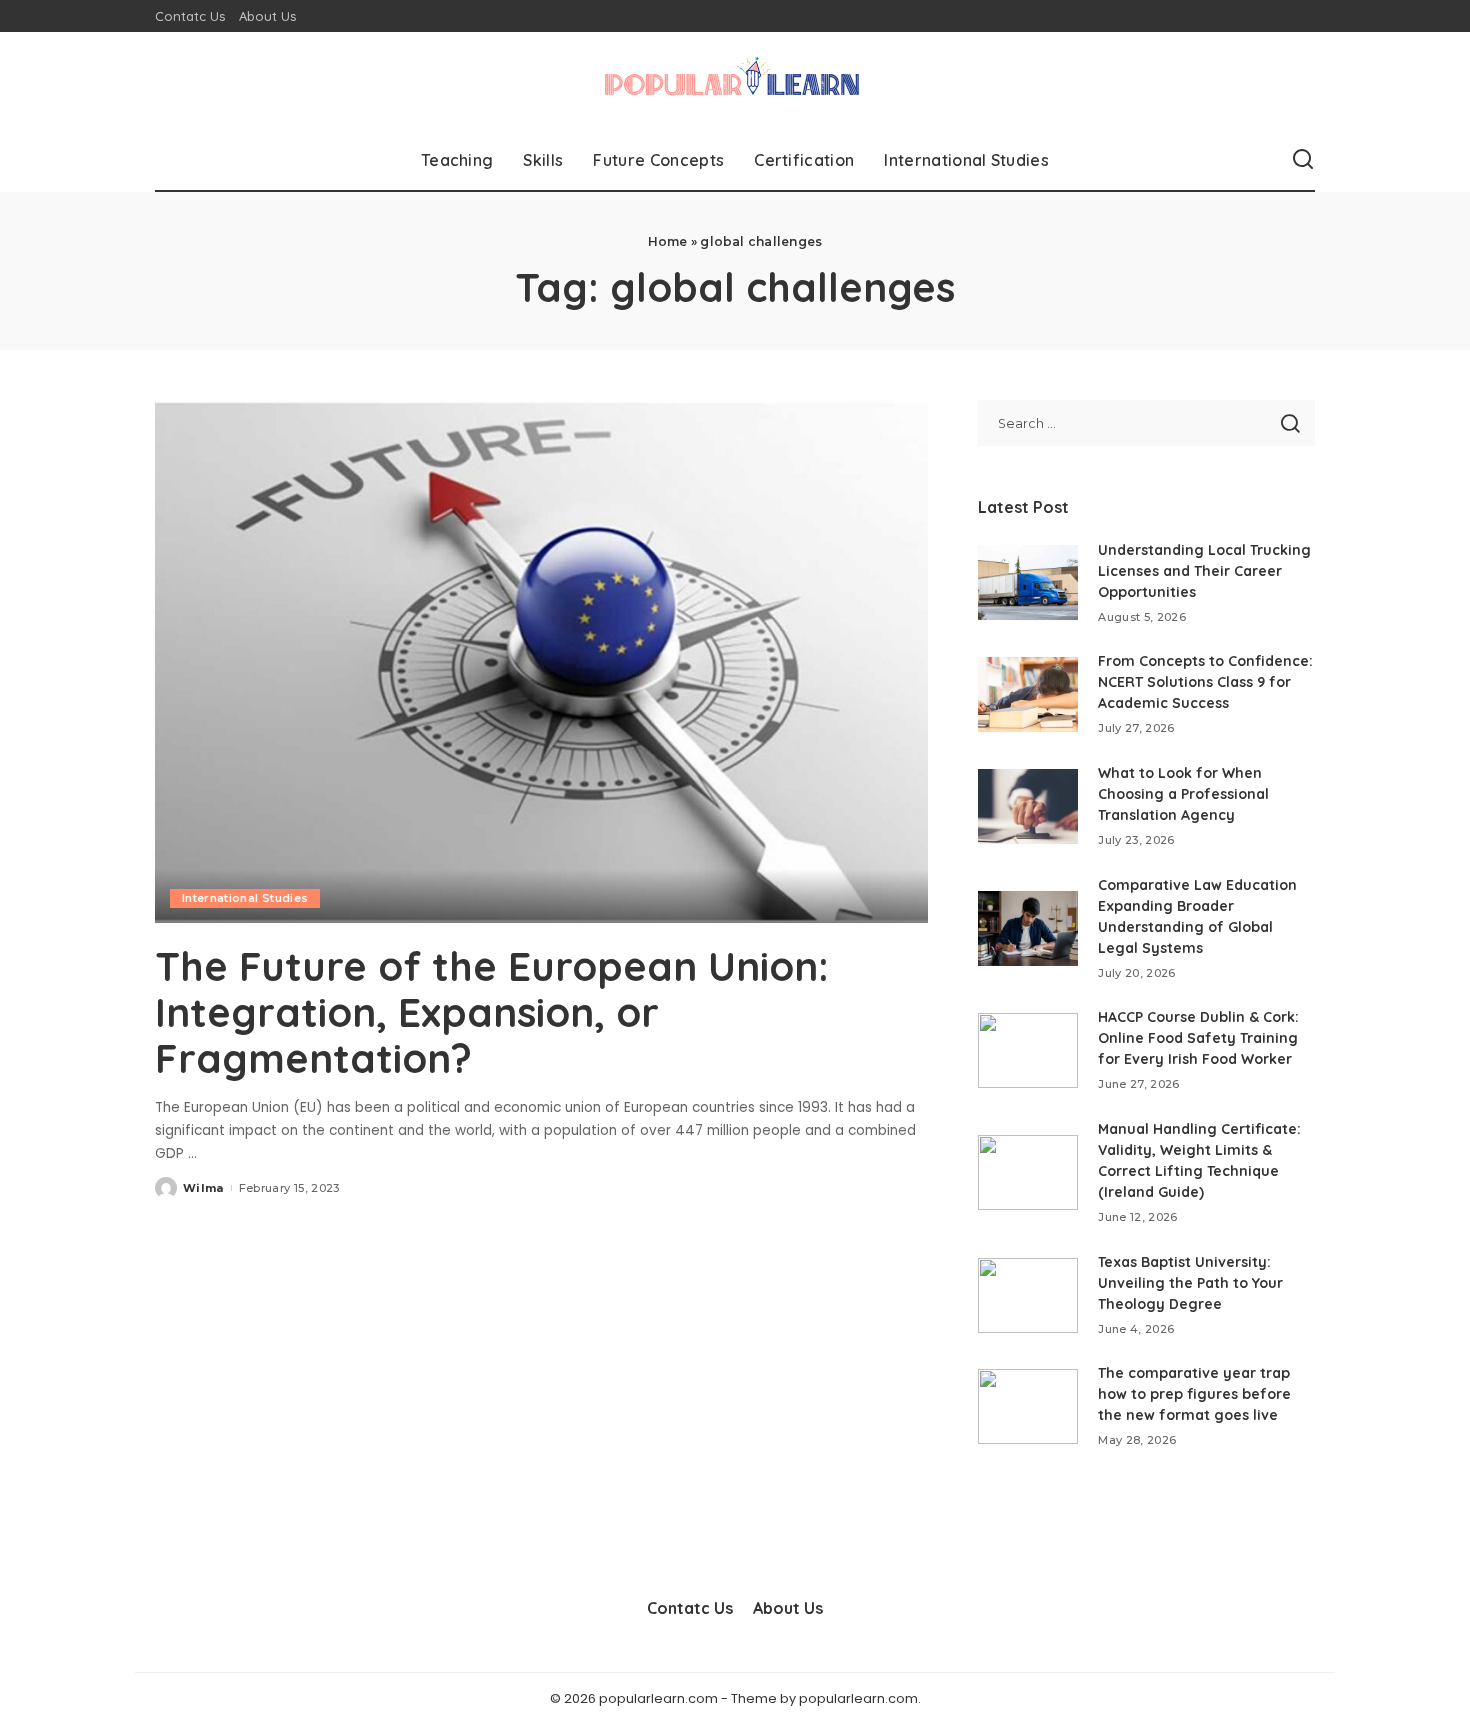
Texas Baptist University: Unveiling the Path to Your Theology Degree (1190, 1283)
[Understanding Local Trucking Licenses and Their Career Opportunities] (1028, 582)
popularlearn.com (858, 1698)
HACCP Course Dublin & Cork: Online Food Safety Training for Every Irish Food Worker (1198, 1038)
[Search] (1303, 160)
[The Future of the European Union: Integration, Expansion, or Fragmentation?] (541, 661)
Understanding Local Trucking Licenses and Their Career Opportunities (1204, 571)
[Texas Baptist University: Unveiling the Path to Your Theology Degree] (1028, 1295)
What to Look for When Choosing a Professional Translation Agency (1183, 794)
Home (668, 241)
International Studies (245, 898)
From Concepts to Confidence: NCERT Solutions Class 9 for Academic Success (1205, 682)
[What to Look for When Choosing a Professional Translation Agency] (1028, 806)
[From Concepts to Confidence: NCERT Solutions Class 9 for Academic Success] (1028, 694)
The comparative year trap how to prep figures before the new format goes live (1194, 1394)
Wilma (203, 1188)
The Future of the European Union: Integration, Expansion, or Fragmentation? (492, 1012)
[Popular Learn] (735, 81)
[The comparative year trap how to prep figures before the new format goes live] (1028, 1406)
